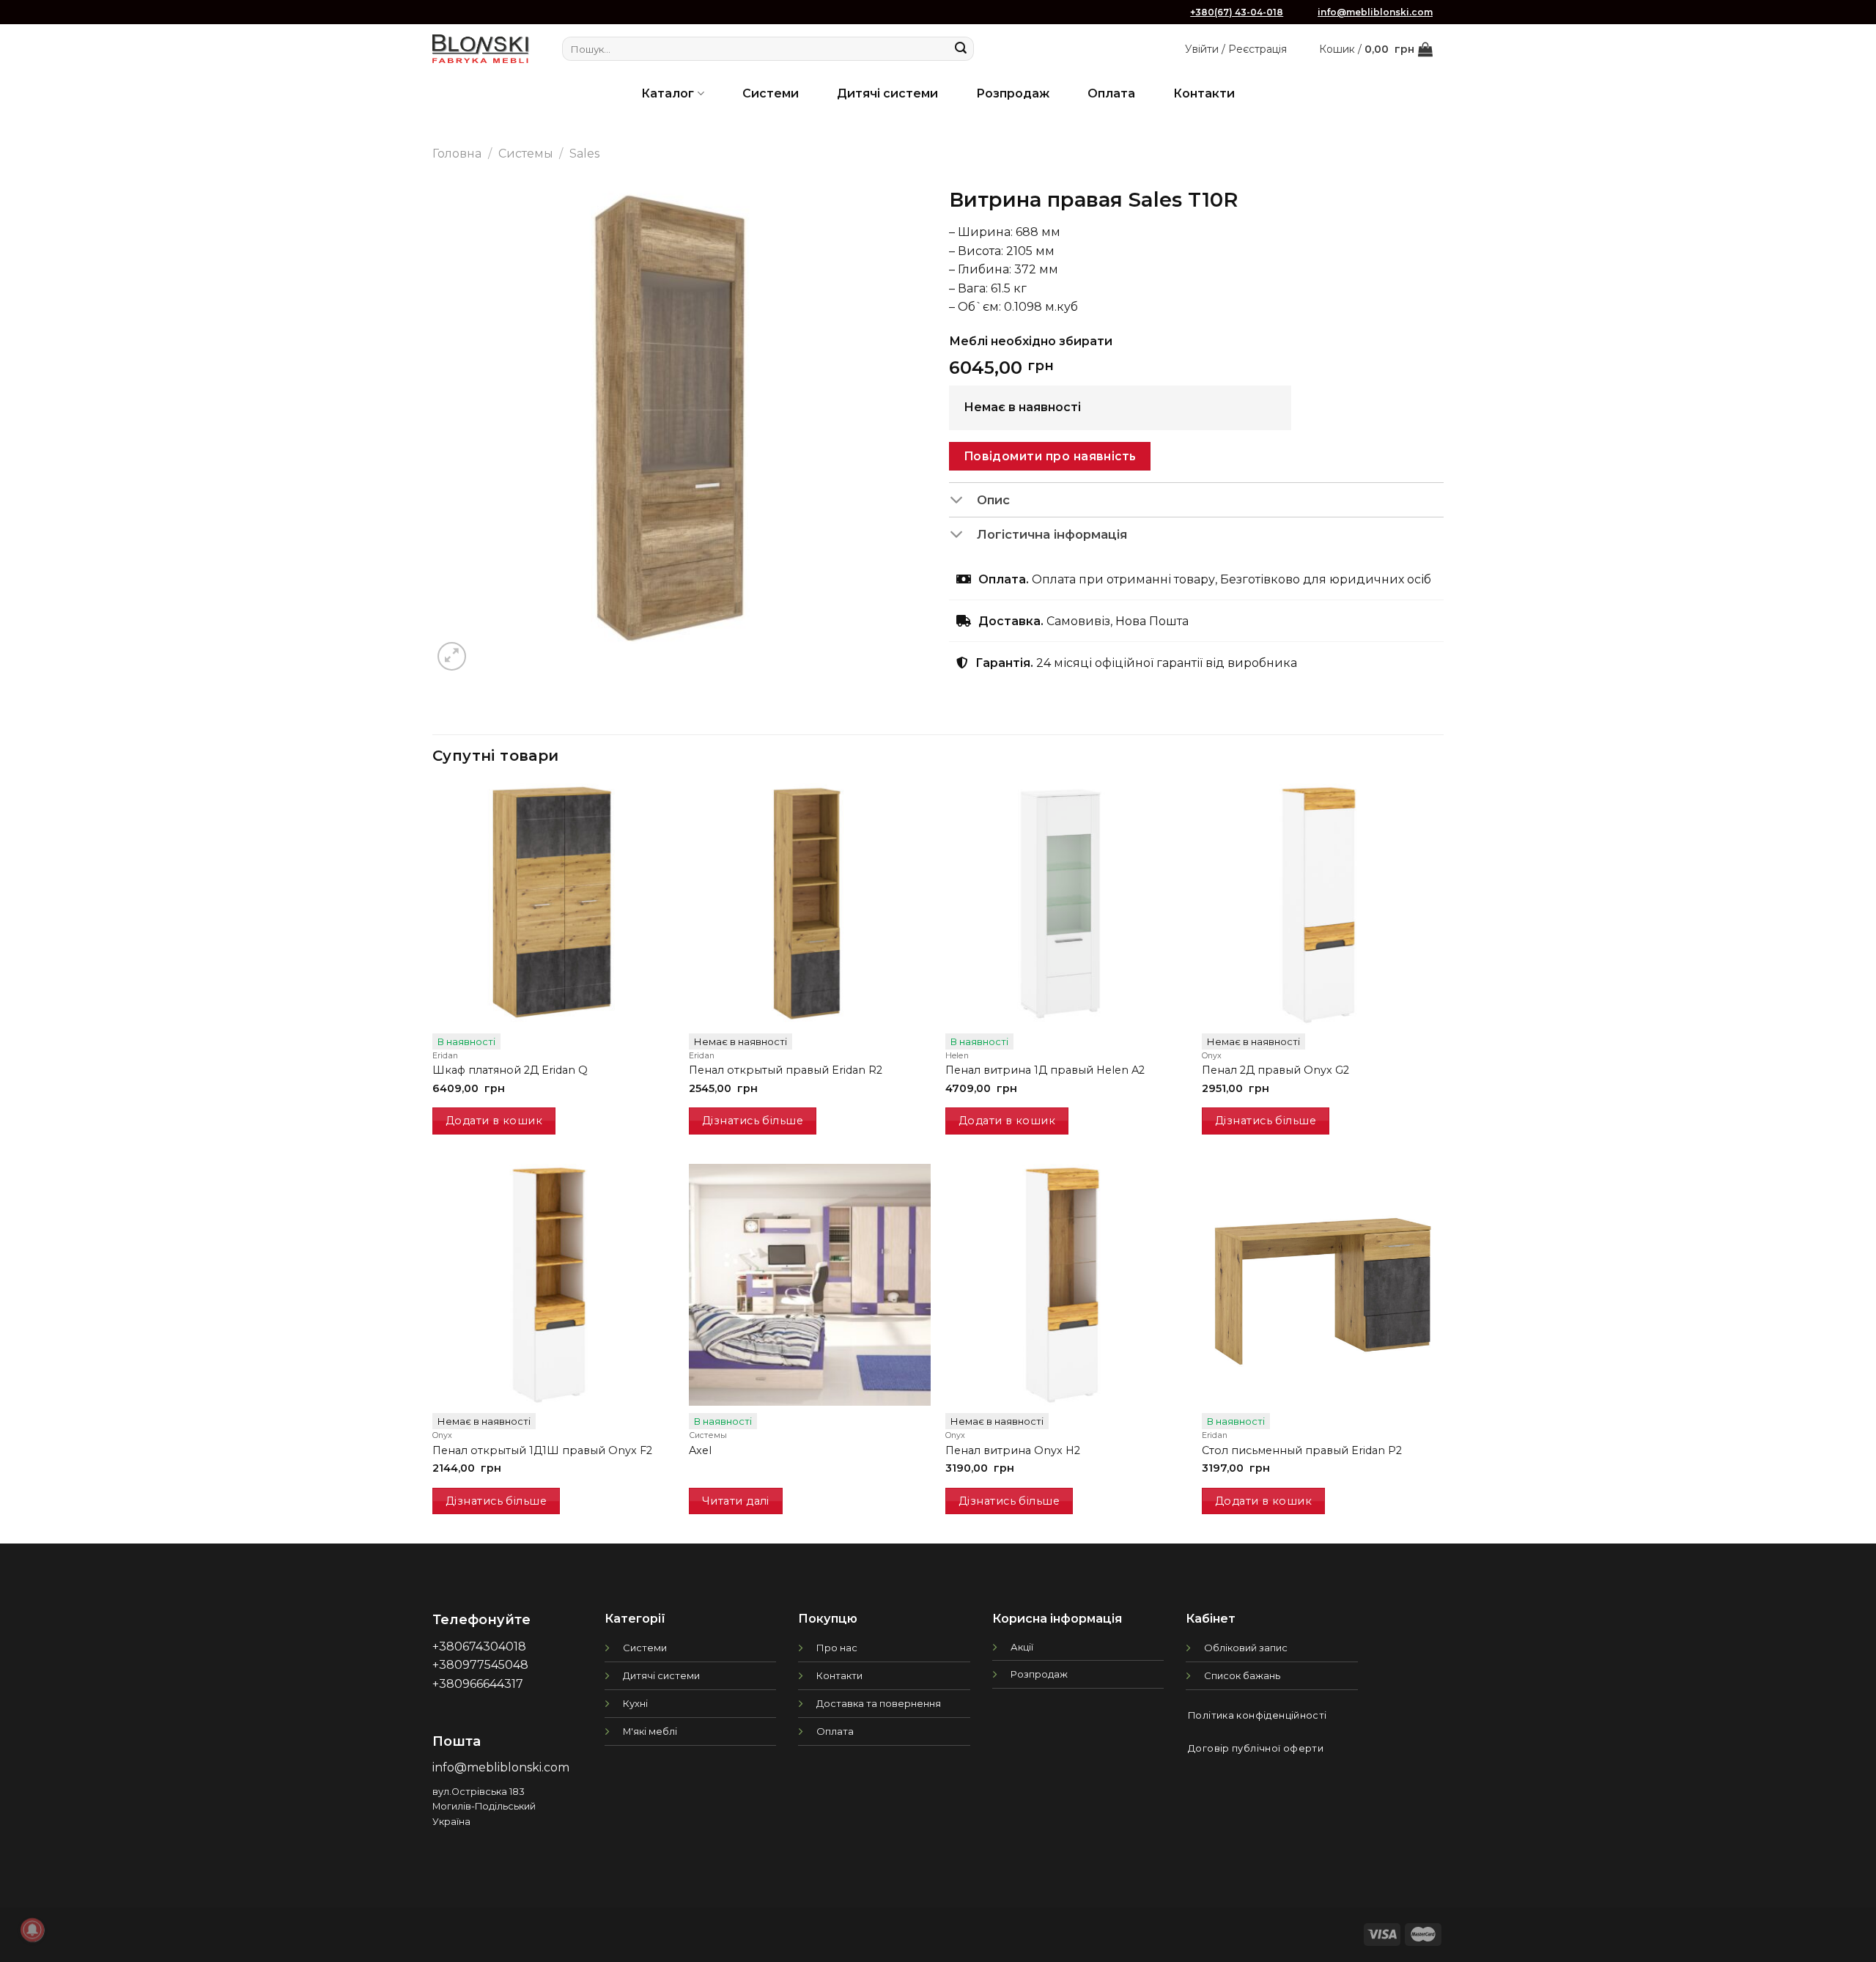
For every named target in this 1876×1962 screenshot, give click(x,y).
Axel (700, 1450)
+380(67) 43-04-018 (1237, 12)
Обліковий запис (1246, 1648)
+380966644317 (478, 1684)
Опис (993, 500)
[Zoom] (452, 656)
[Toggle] (963, 501)
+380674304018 (479, 1646)
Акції (1022, 1647)
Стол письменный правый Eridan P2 (1302, 1450)
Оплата (1111, 93)
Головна (457, 154)
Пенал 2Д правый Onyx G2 (1275, 1070)
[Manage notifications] (32, 1930)
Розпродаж (1013, 93)
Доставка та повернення (879, 1703)
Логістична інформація (1052, 534)
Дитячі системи (887, 93)
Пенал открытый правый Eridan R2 (786, 1070)
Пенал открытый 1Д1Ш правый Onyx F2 (542, 1450)
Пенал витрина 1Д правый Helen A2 (1045, 1070)
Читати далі (736, 1501)
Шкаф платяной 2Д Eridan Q (510, 1070)
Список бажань (1242, 1675)
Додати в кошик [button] (494, 1121)
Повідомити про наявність (1050, 456)
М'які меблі (650, 1731)
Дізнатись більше (753, 1121)
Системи (771, 93)
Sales (584, 154)
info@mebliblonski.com (1375, 12)
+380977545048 (480, 1665)
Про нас (837, 1648)
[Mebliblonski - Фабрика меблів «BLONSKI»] (481, 49)
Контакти (1204, 93)
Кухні (635, 1703)
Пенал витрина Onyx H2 (1013, 1450)
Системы (526, 154)
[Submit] (961, 49)
